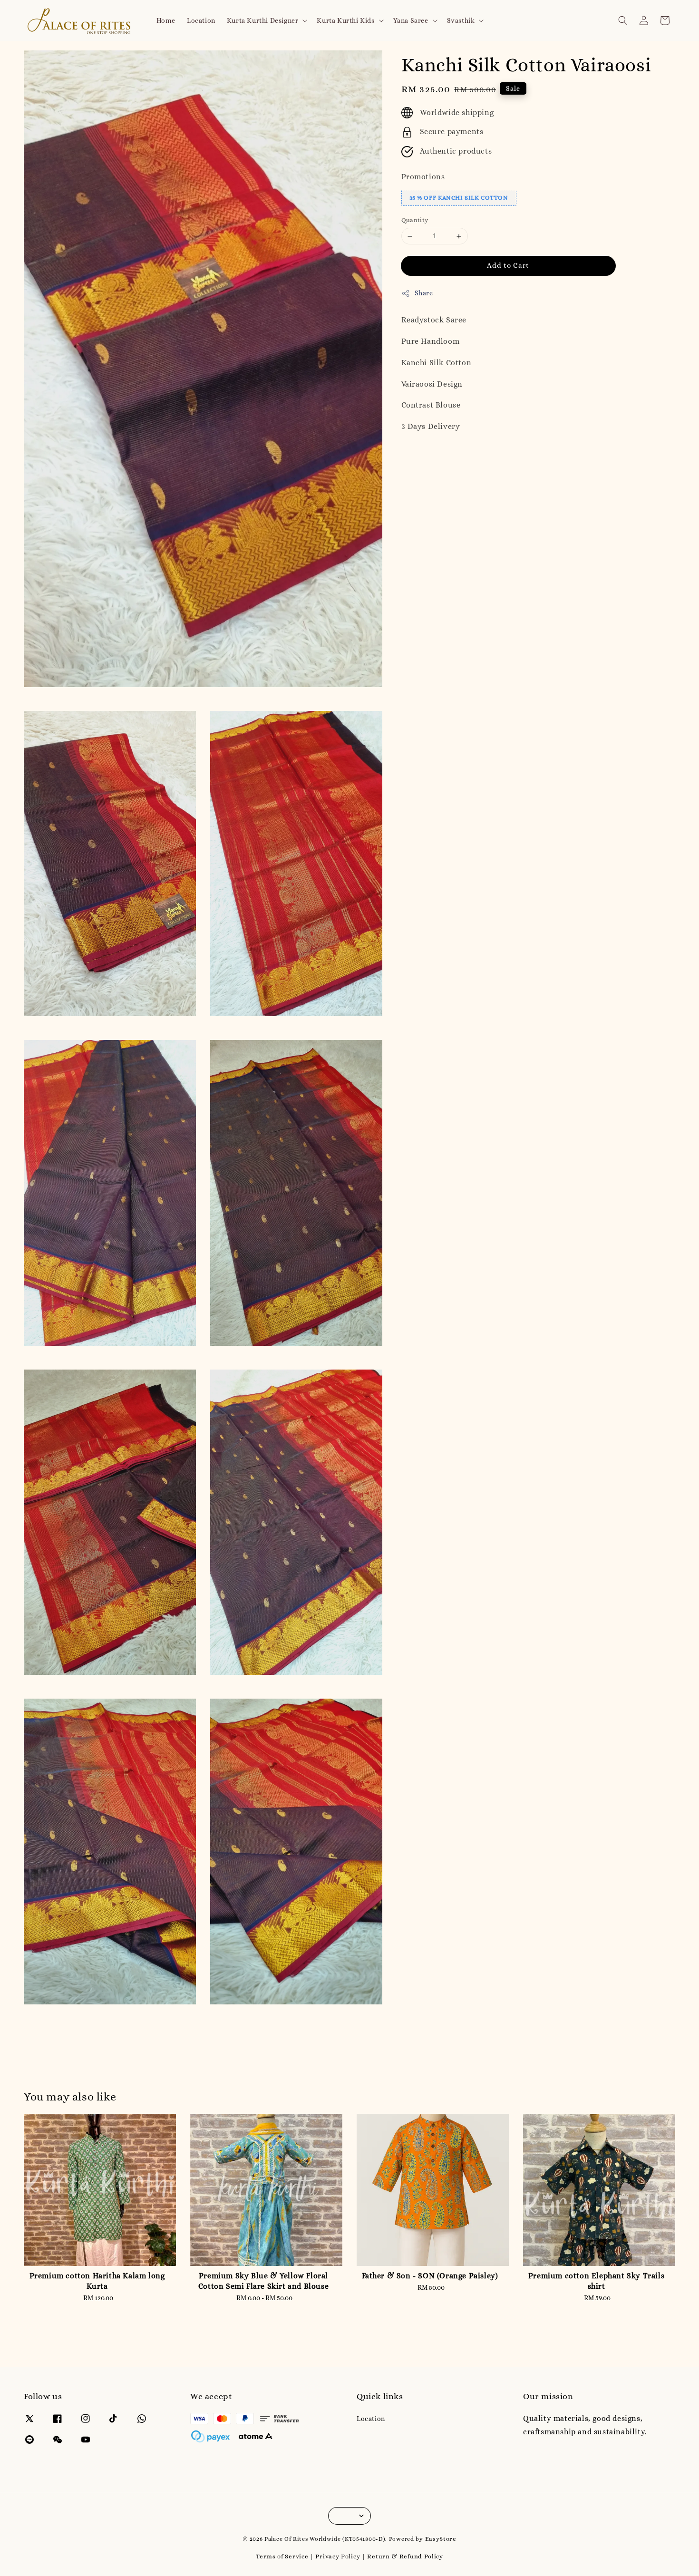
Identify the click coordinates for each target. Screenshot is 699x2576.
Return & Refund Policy (405, 2556)
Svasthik (461, 20)
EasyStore (441, 2539)
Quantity (415, 220)
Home (166, 20)
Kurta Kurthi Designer (263, 20)
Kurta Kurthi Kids (345, 20)
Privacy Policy (338, 2556)
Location (201, 20)
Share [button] (424, 293)
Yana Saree (411, 20)
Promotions (423, 177)
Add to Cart (508, 265)
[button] (623, 20)
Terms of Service (282, 2556)
